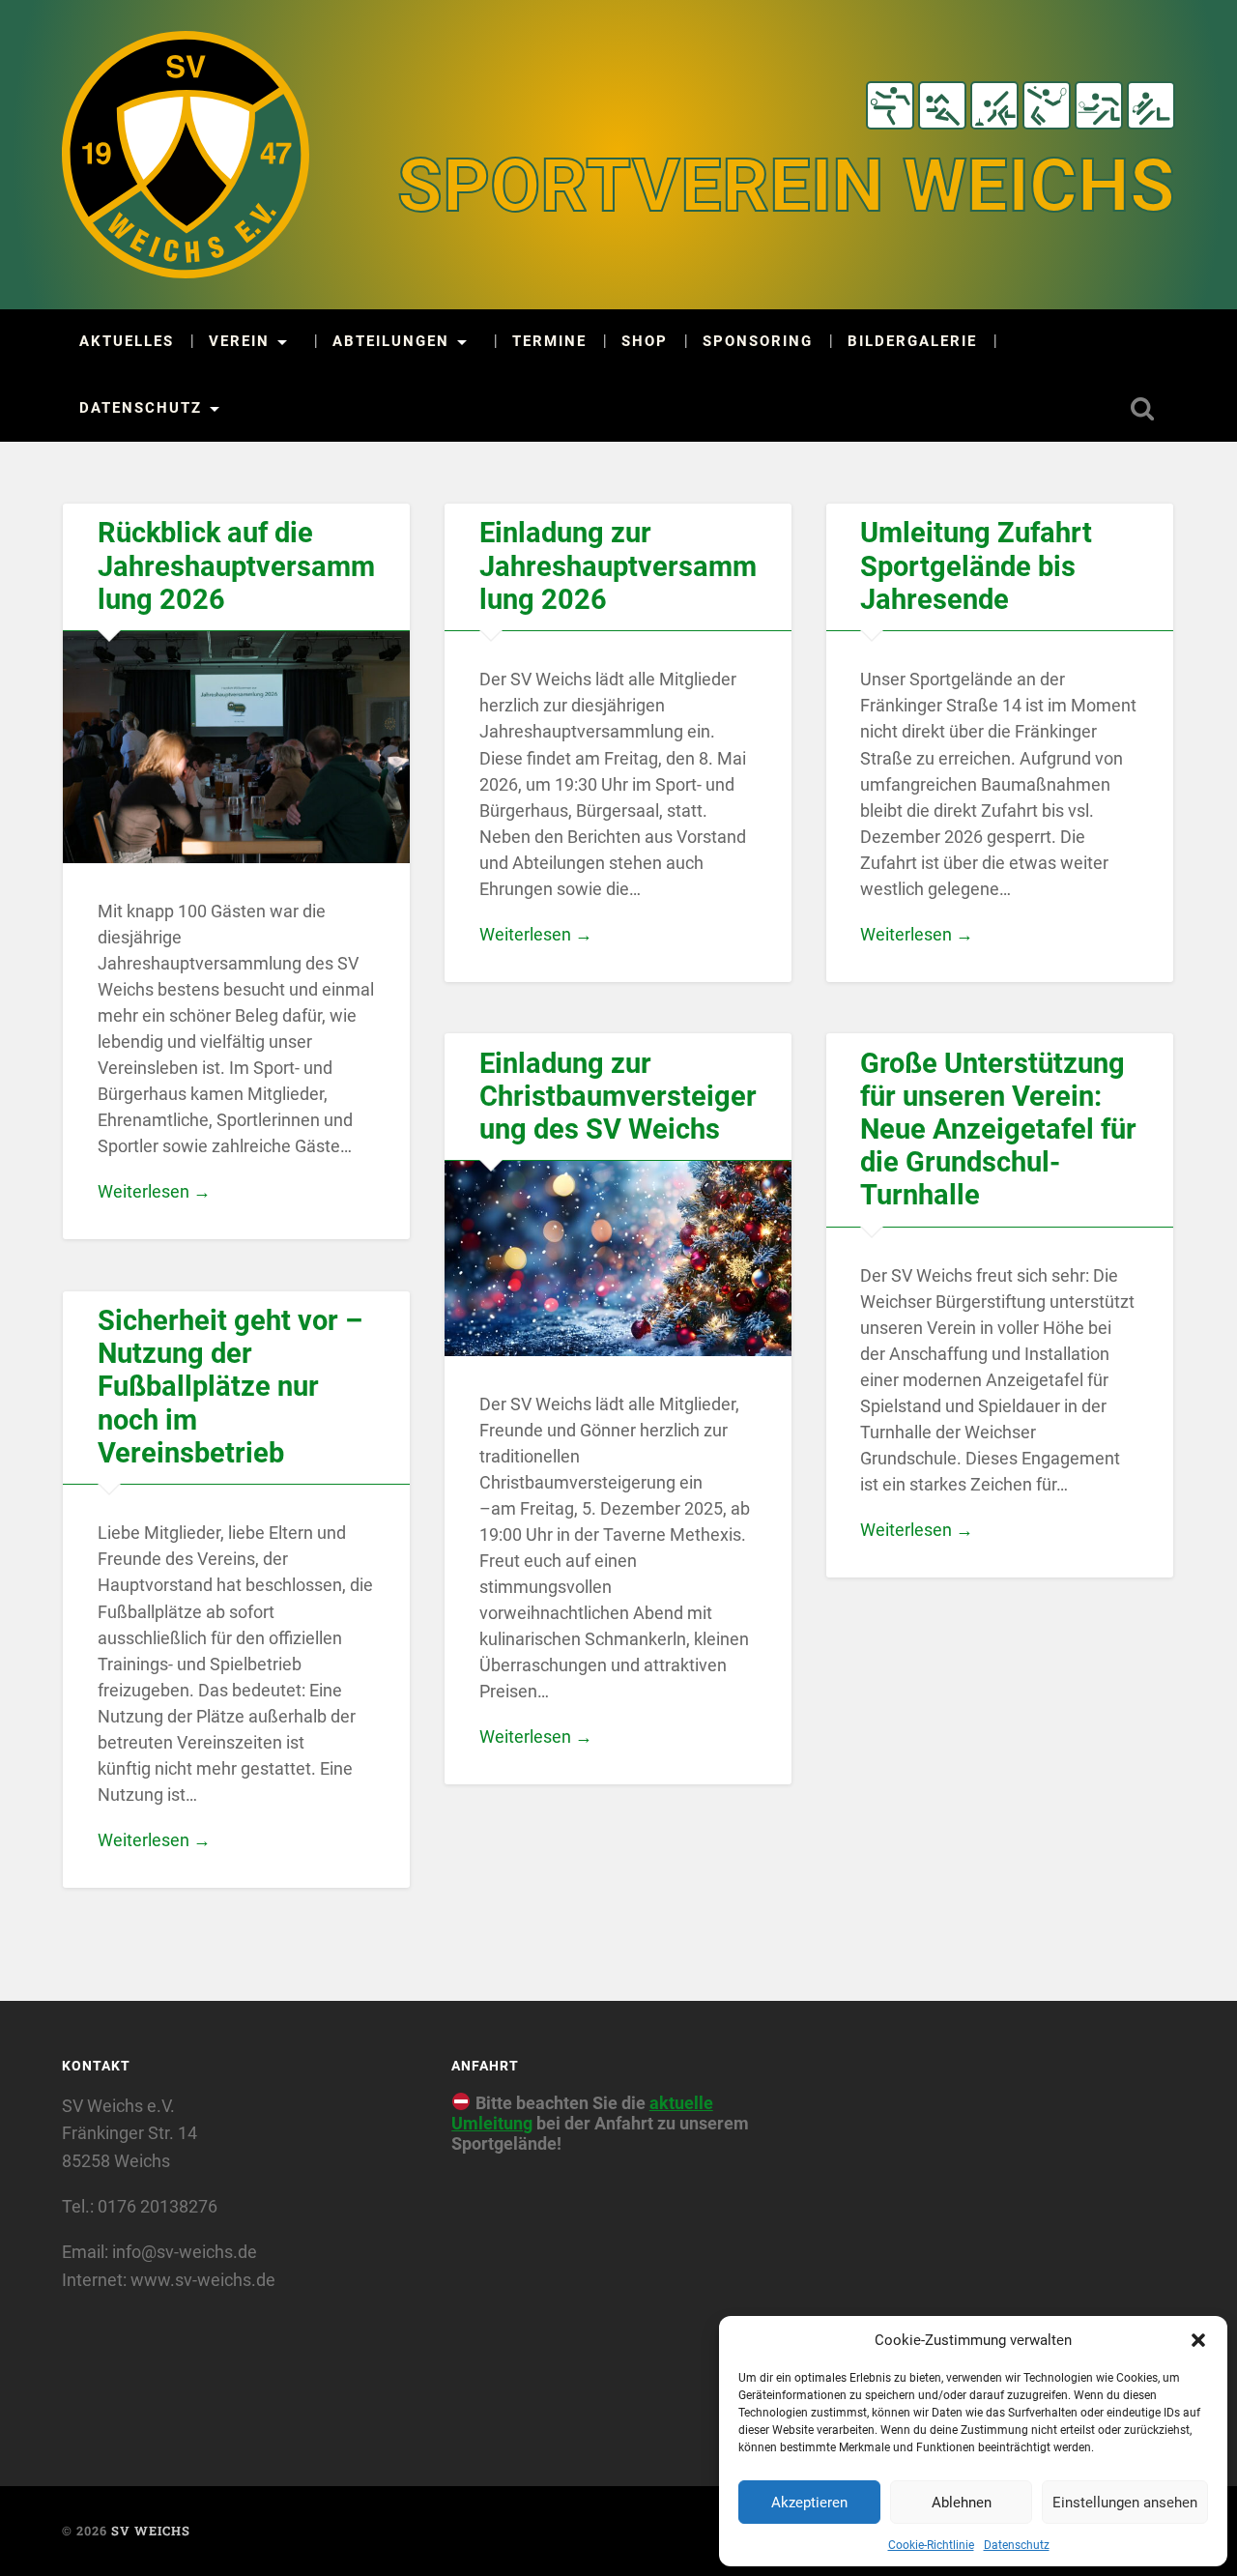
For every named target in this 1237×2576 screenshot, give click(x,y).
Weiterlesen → (154, 1191)
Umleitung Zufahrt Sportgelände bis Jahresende (976, 566)
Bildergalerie (912, 342)
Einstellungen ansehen (1125, 2503)
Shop (645, 342)
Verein (239, 342)
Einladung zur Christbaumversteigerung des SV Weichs (618, 1097)
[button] (1198, 2340)
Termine (549, 342)
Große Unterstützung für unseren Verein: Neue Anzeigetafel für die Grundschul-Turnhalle (998, 1130)
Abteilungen (391, 342)
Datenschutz (1017, 2545)
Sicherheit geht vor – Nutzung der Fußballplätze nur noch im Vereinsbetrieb (230, 1387)
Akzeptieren (809, 2503)
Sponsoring (758, 342)
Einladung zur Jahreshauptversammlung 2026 (618, 566)
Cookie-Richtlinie (931, 2545)
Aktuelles (127, 342)
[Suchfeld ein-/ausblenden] (1142, 409)
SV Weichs (151, 2531)
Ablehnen (962, 2503)
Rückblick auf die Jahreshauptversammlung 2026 (236, 566)
